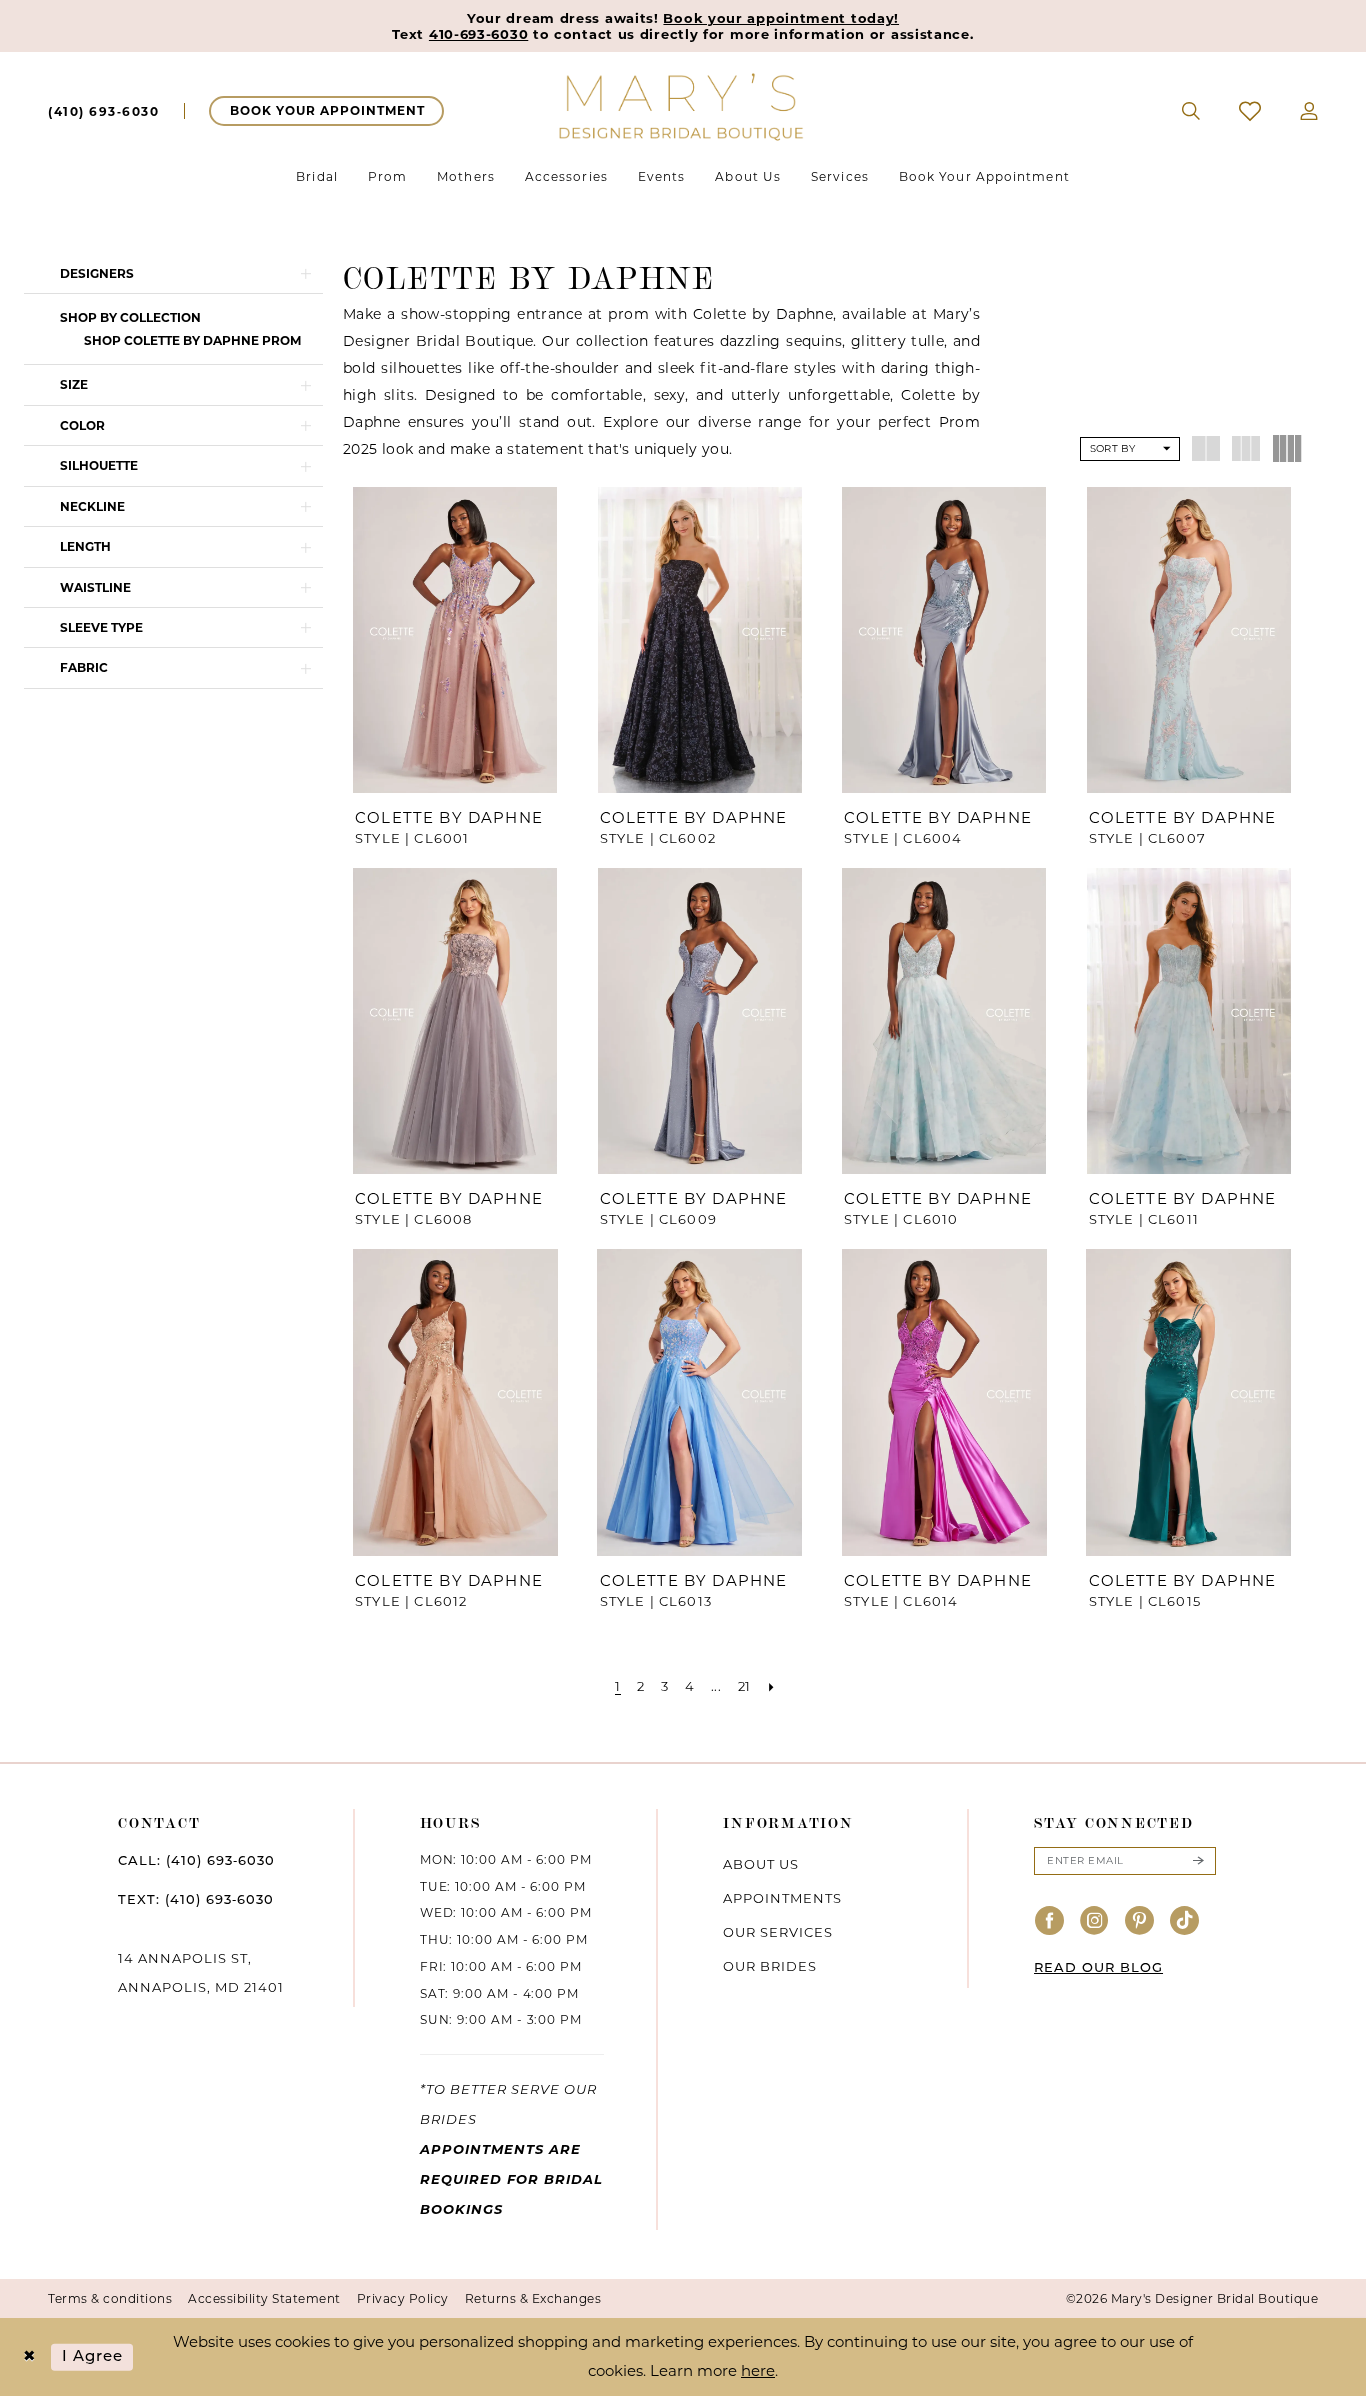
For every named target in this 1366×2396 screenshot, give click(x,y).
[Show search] (1191, 111)
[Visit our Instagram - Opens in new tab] (1095, 1921)
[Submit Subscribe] (1198, 1861)
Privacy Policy (403, 2298)
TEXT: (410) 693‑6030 (196, 1900)
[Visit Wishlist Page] (1250, 111)
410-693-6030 (478, 34)
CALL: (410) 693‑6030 (196, 1861)
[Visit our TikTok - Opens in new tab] (1185, 1921)
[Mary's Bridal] (683, 105)
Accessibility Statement (264, 2298)
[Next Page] (771, 1686)
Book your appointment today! (781, 18)
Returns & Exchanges (533, 2298)
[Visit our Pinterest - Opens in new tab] (1140, 1921)
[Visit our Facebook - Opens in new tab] (1050, 1921)
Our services (778, 1932)
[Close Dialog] (29, 2357)
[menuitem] (103, 111)
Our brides (770, 1966)
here (758, 2370)
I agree (93, 2356)
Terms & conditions (110, 2298)
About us (761, 1864)
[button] (1309, 111)
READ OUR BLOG (1098, 1968)
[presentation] (455, 640)
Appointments (782, 1898)
